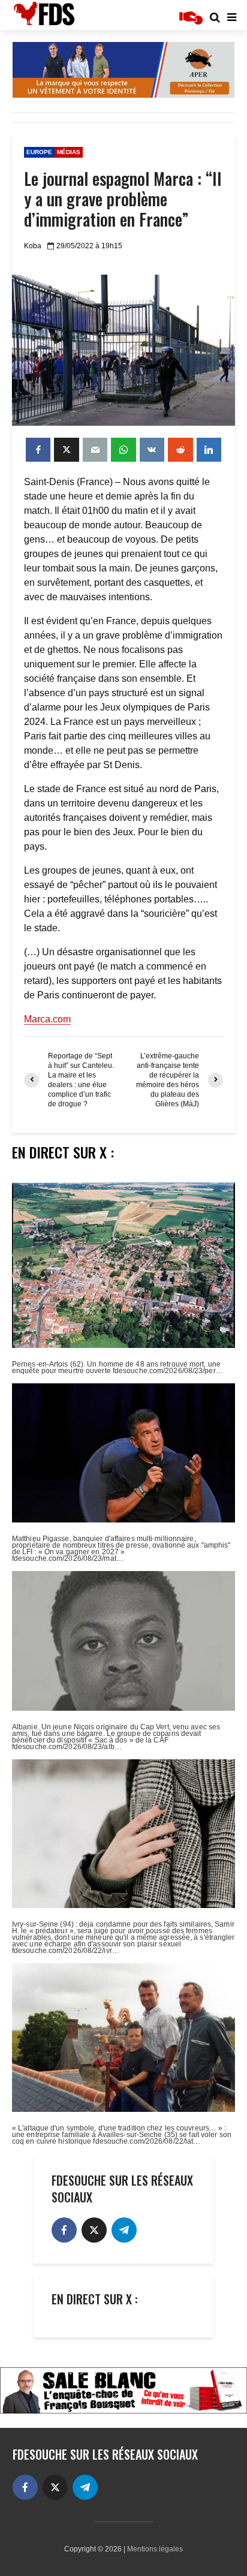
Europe (39, 152)
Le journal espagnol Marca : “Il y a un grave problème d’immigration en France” (123, 199)
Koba (33, 246)
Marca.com (47, 1019)
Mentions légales (155, 2549)
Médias (69, 152)
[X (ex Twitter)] (94, 2230)
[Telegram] (124, 2230)
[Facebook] (64, 2230)
